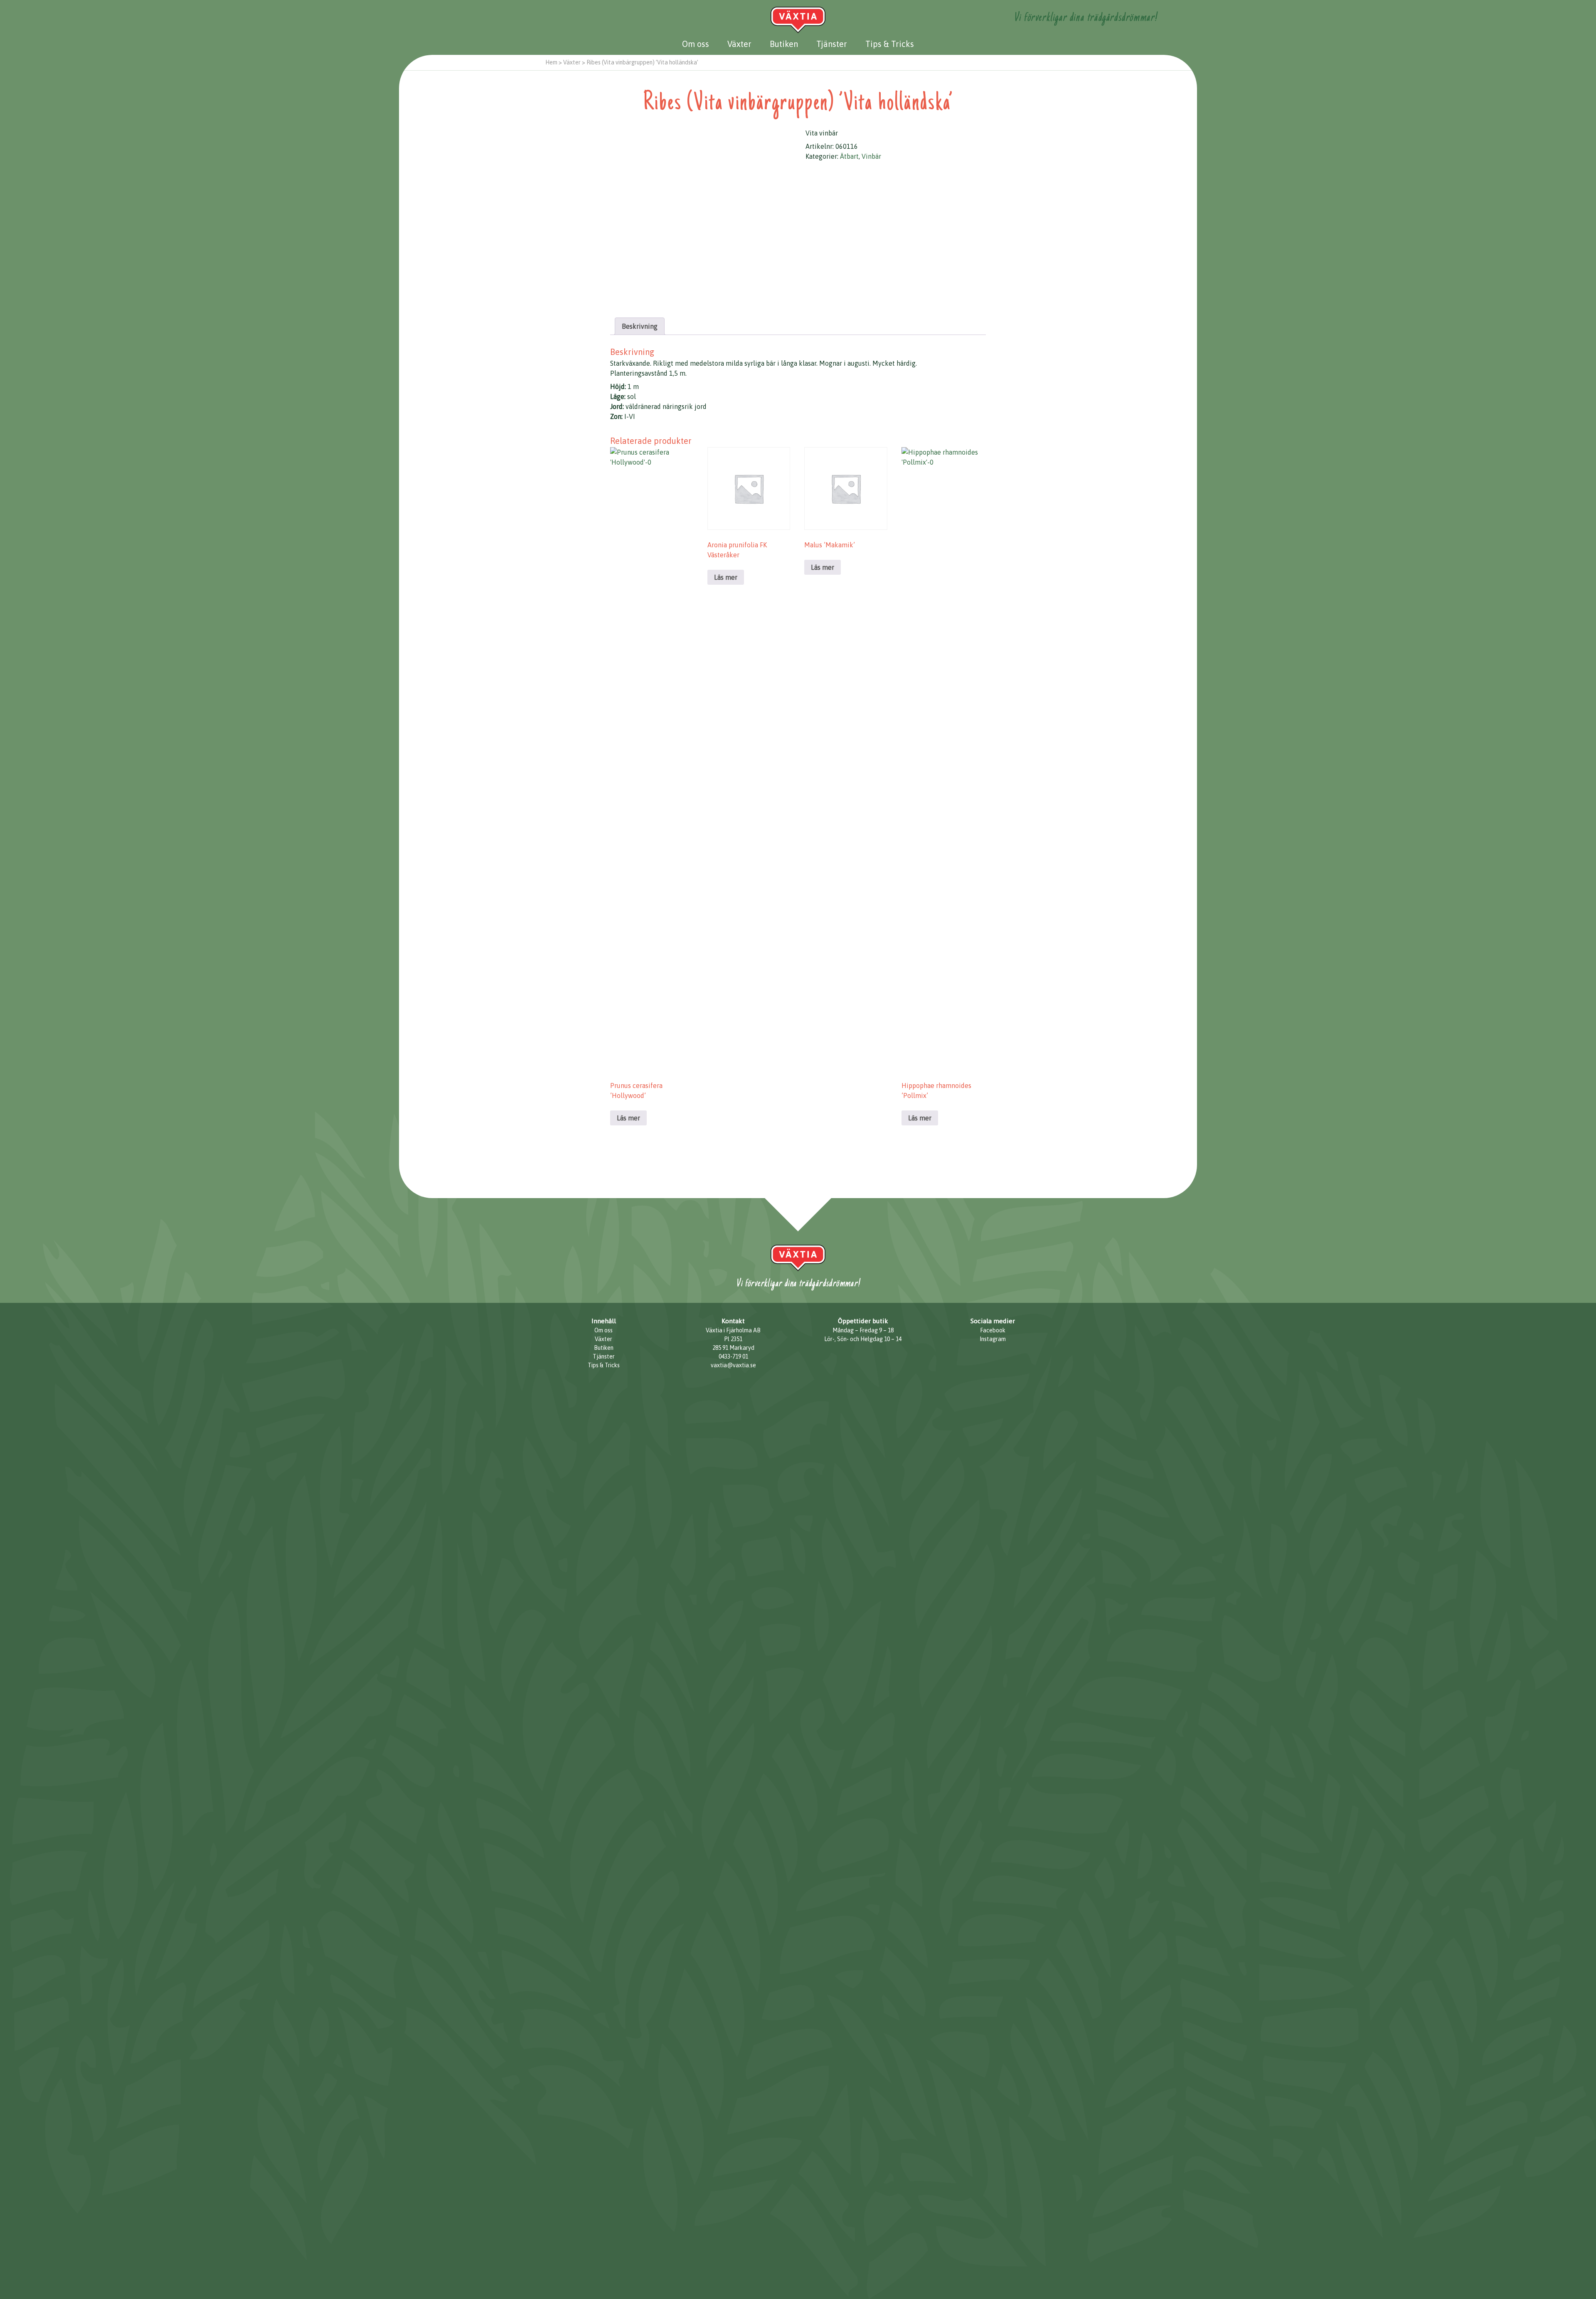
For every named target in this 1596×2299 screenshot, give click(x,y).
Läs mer (628, 1118)
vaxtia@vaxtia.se (733, 1365)
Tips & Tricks (890, 44)
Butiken (784, 44)
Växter (739, 44)
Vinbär (871, 156)
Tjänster (832, 44)
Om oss (696, 44)
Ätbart (849, 156)
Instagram (993, 1339)
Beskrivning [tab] (640, 326)
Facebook (993, 1330)
